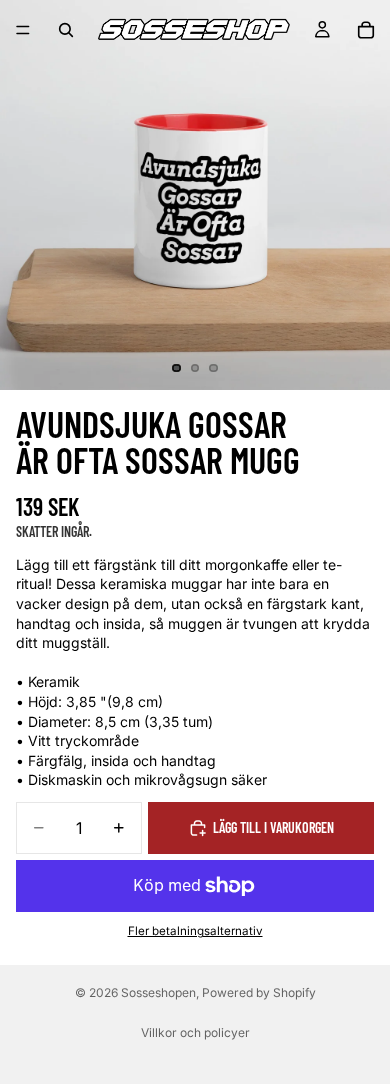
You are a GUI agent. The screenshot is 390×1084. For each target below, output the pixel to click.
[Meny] (23, 30)
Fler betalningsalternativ (195, 931)
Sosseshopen (158, 992)
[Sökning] (66, 30)
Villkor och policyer (195, 1032)
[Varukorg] (366, 30)
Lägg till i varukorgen (273, 827)
